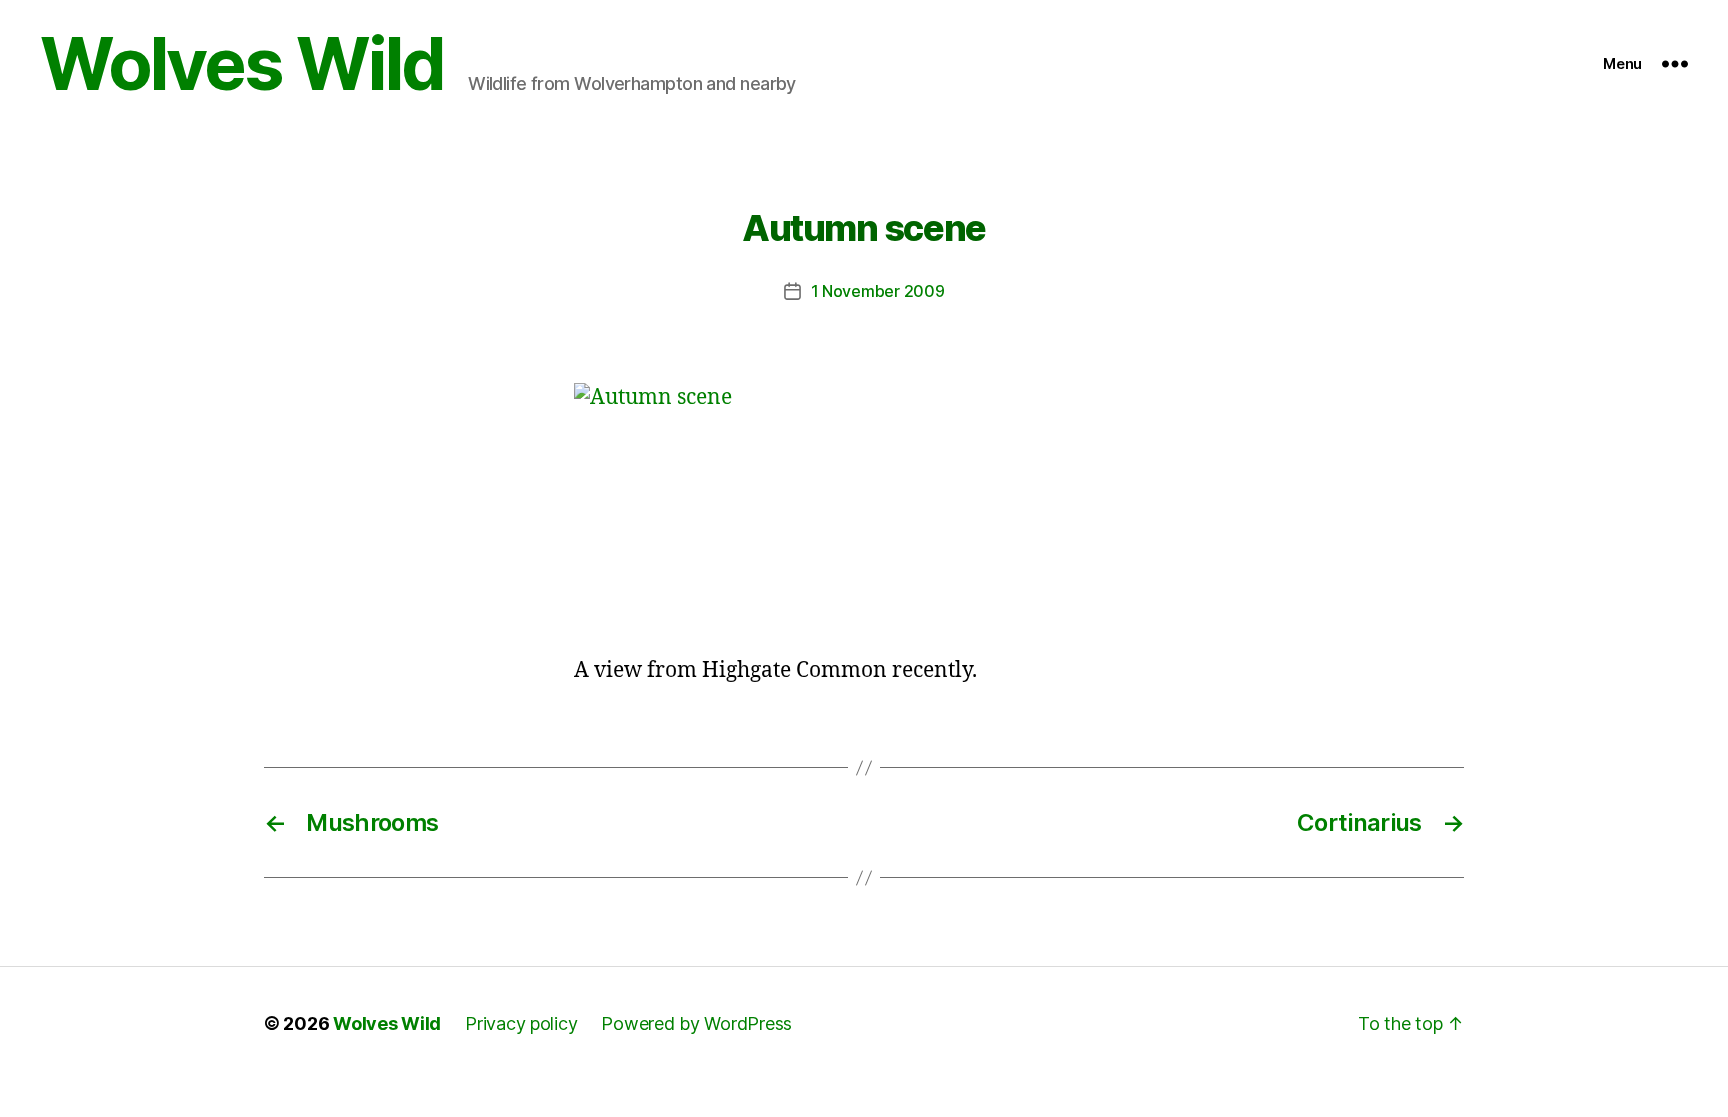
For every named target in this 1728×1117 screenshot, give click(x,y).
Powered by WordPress (696, 1023)
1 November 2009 (878, 291)
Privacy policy (521, 1023)
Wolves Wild (242, 64)
